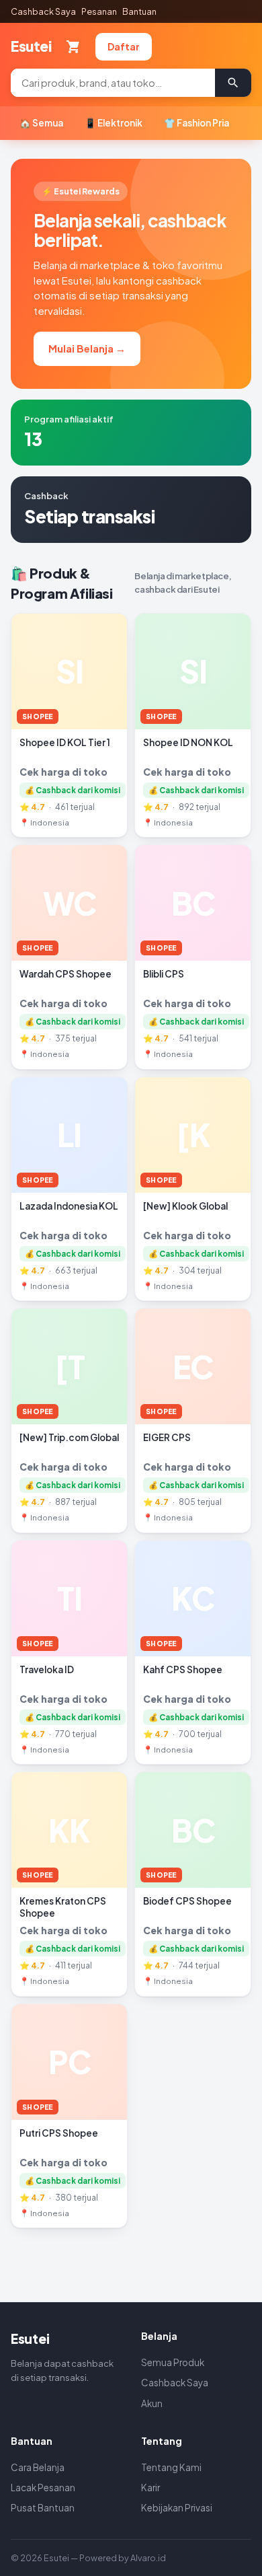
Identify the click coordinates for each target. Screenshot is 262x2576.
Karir (150, 2488)
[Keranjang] (73, 46)
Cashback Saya (43, 11)
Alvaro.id (148, 2558)
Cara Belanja (38, 2467)
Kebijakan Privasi (177, 2508)
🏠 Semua (41, 123)
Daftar (124, 46)
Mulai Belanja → (87, 348)
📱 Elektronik (114, 123)
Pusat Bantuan (43, 2508)
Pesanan (99, 11)
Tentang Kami (171, 2467)
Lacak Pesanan (43, 2488)
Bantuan (139, 11)
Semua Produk (173, 2362)
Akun (152, 2403)
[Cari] (233, 83)
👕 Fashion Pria (196, 123)
